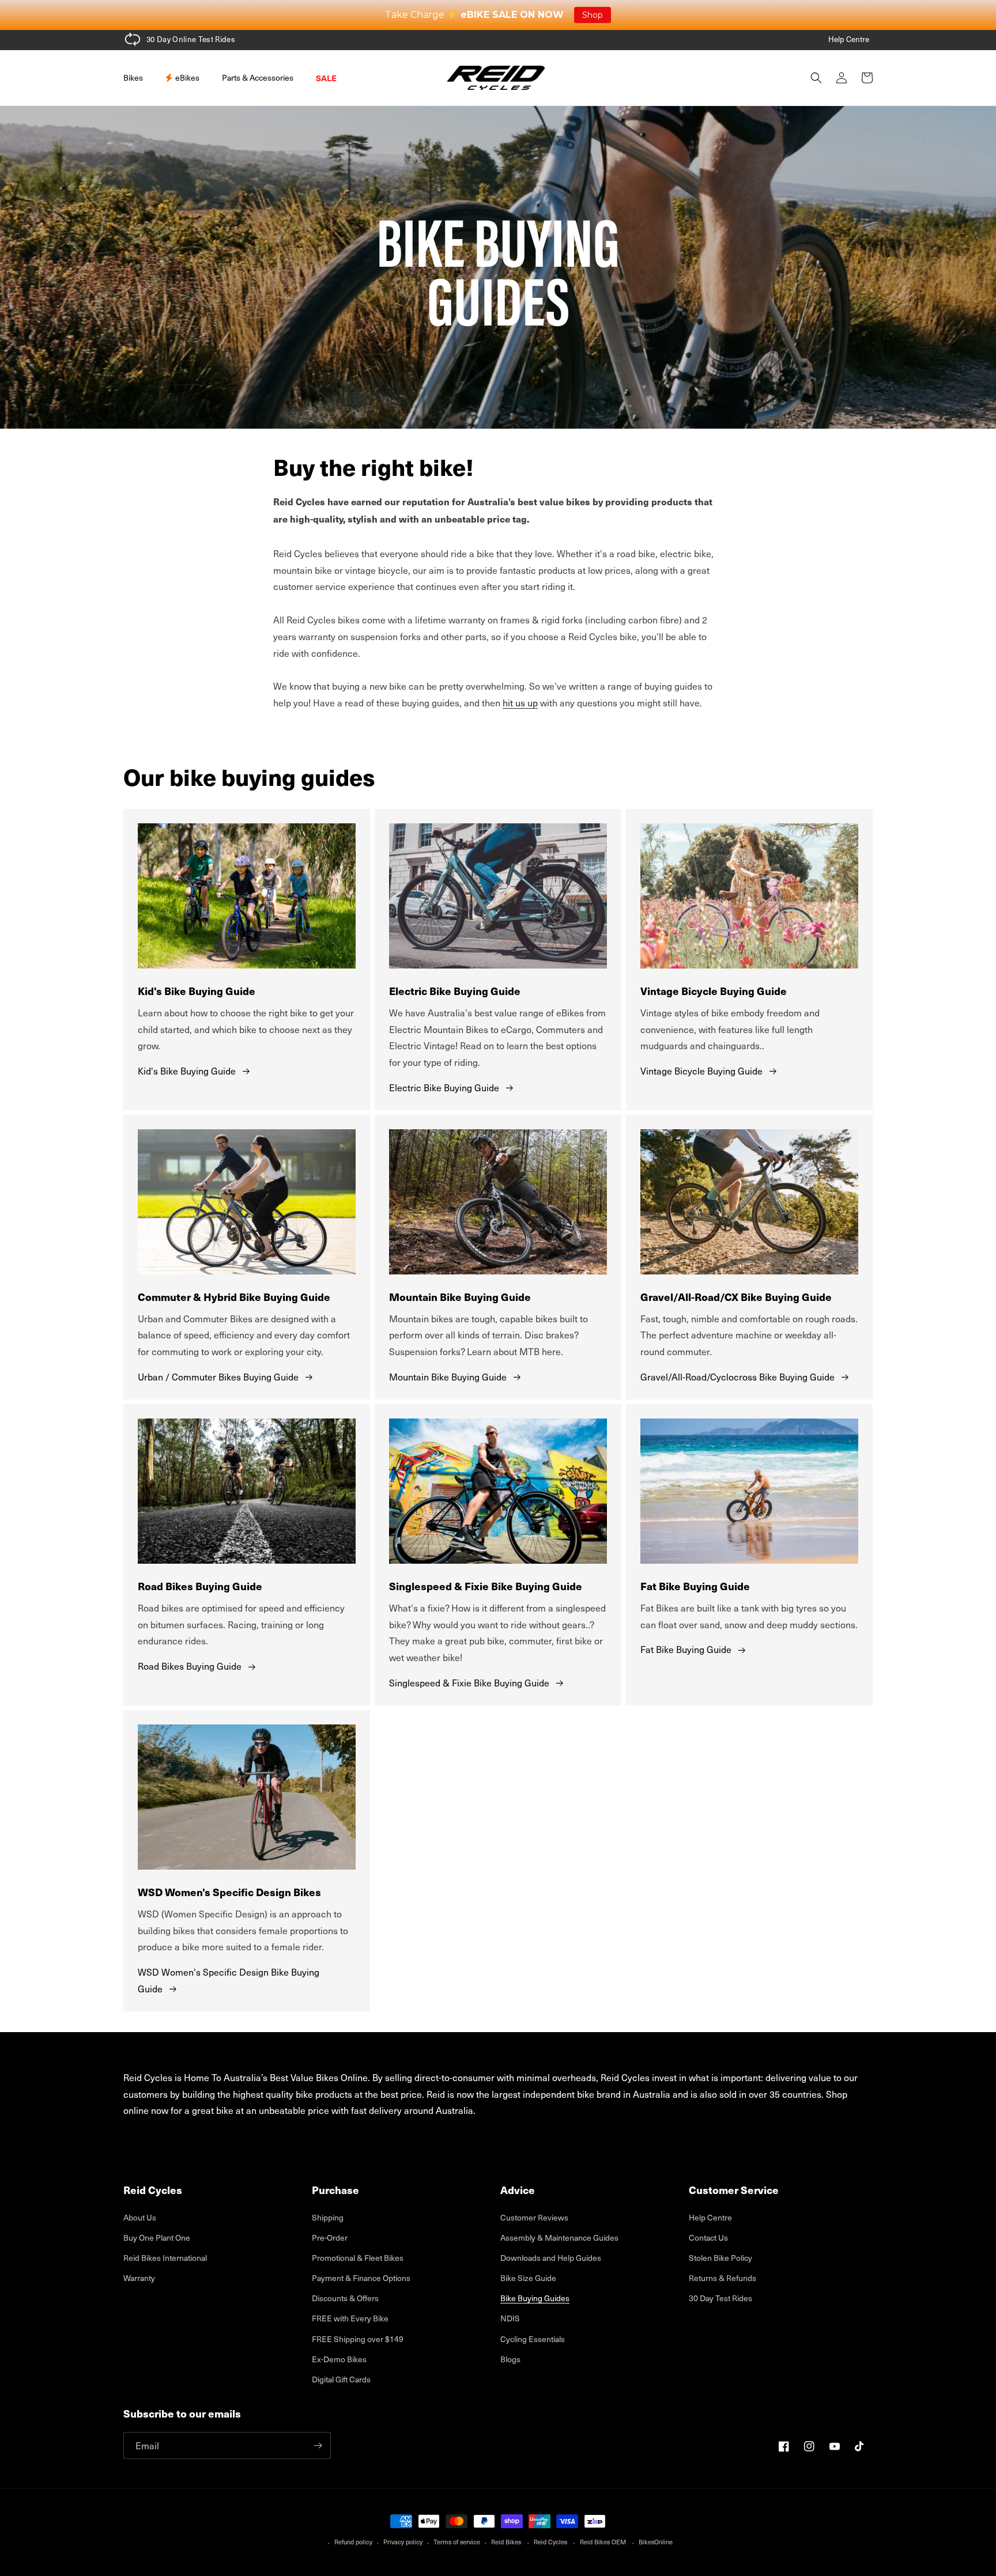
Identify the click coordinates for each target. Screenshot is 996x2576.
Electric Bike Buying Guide (444, 1087)
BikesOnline (656, 2542)
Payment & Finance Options (361, 2278)
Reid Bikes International (165, 2258)
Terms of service (457, 2542)
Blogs (510, 2359)
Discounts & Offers (345, 2298)
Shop (593, 15)
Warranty (139, 2278)
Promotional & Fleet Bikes (358, 2258)
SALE (326, 78)
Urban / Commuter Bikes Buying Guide (218, 1376)
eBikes (186, 77)
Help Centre (849, 39)
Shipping (328, 2217)
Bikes (133, 77)
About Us (140, 2217)
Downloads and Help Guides (551, 2258)
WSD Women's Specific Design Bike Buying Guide (229, 1980)
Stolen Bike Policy (720, 2258)
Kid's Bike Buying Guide (187, 1071)
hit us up (520, 702)
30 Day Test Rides (720, 2298)
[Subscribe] (318, 2446)
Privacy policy (403, 2542)
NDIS (510, 2318)
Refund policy (353, 2542)
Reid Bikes (506, 2542)
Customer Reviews (534, 2217)
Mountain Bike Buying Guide (448, 1376)
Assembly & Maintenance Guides (559, 2238)
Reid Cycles (550, 2542)
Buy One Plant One (157, 2238)
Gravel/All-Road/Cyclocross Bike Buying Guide (737, 1376)
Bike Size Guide (528, 2278)
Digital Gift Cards (341, 2379)
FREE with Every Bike (350, 2318)
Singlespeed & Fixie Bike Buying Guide (469, 1682)
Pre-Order (330, 2238)
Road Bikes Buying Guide (190, 1666)
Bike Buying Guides (535, 2298)
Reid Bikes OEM (603, 2542)
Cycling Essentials (533, 2339)
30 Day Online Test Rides (191, 39)
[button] (137, 78)
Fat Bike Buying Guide (686, 1649)
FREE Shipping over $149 (358, 2339)
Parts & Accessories (258, 77)
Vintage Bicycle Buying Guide (701, 1071)
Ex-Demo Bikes (339, 2359)
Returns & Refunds (723, 2278)
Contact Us (708, 2238)
